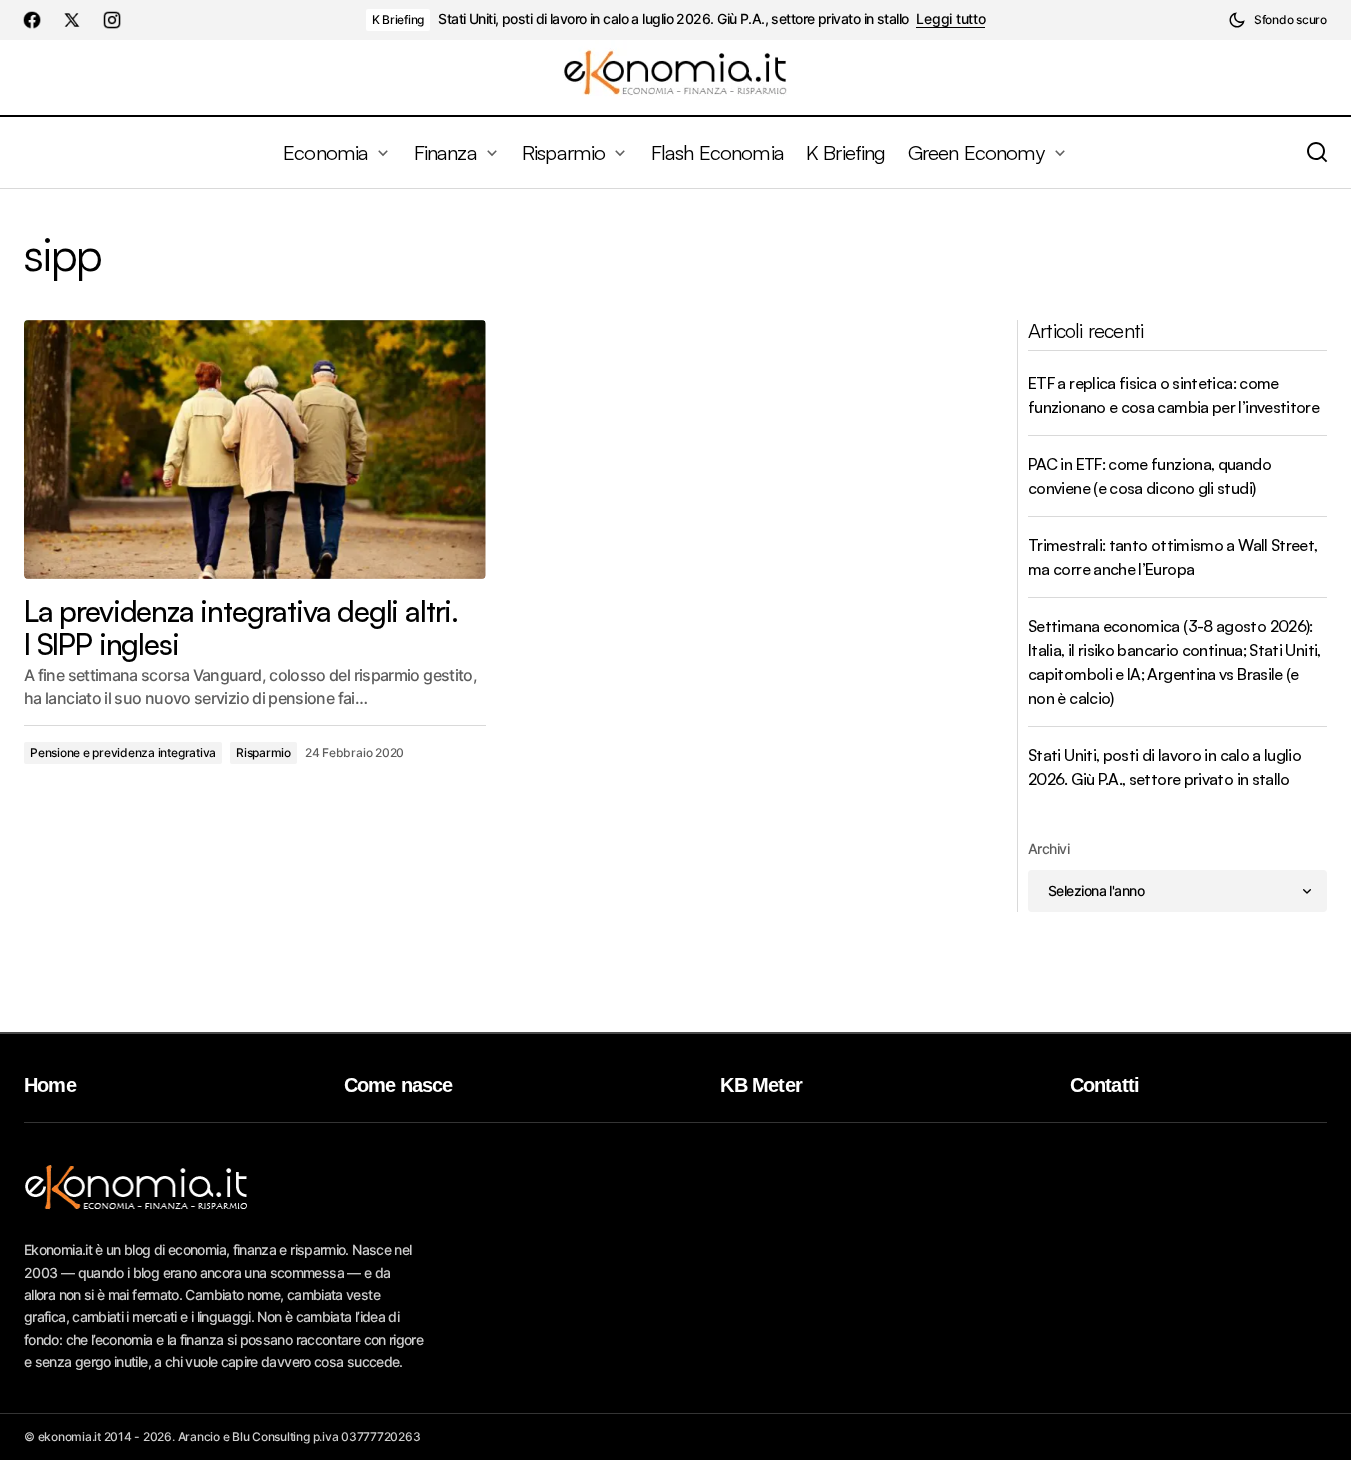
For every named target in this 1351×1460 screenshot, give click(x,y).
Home (50, 1085)
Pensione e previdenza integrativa (123, 752)
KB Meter (761, 1085)
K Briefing (398, 19)
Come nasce (398, 1085)
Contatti (1105, 1085)
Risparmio (263, 752)
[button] (1277, 20)
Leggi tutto (950, 19)
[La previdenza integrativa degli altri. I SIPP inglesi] (255, 450)
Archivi (1048, 848)
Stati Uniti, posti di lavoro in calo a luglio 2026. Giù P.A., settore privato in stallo (673, 19)
